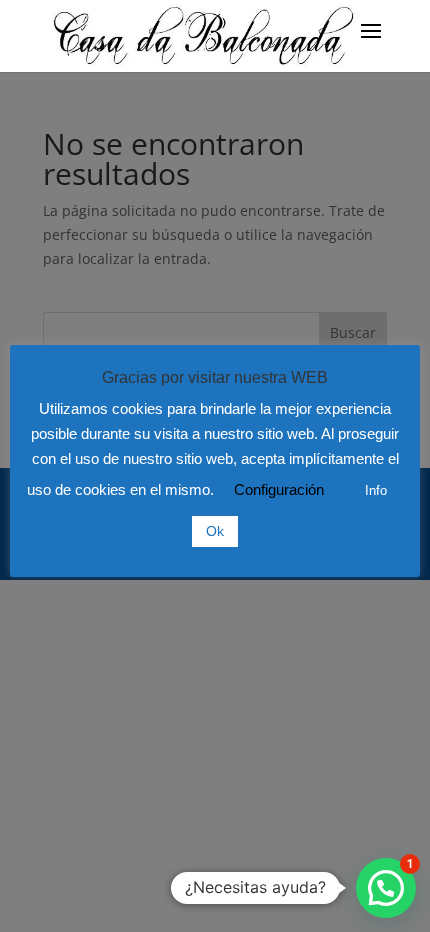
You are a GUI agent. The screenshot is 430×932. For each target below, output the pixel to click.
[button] (386, 888)
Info (376, 490)
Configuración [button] (279, 489)
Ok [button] (215, 531)
